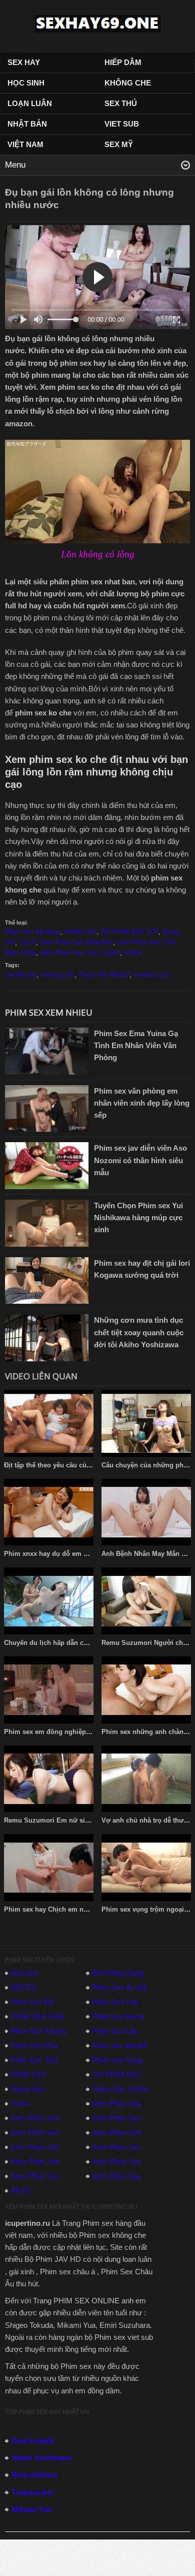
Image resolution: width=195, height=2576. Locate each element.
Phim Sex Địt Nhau (33, 932)
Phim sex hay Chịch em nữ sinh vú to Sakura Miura (84, 1909)
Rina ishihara (34, 2475)
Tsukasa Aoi (32, 2492)
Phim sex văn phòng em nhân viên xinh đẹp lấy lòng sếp (142, 1103)
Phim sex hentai (118, 2016)
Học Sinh (26, 83)
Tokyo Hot (27, 2089)
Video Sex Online (120, 2089)
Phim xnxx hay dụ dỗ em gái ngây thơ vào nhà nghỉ (84, 1554)
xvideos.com (152, 975)
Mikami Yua (31, 2509)
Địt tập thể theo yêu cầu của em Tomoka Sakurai (79, 1465)
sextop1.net (57, 975)
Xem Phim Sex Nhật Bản (76, 942)
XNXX (133, 953)
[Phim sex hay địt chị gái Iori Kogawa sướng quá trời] (47, 1279)
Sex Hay (24, 62)
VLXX (27, 942)
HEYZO (23, 1987)
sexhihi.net (21, 975)
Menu (15, 165)
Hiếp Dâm (123, 62)
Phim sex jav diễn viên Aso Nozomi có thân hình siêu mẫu (140, 1160)
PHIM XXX (80, 932)
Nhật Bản (27, 124)
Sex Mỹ (119, 144)
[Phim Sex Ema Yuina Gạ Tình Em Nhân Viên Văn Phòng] (47, 1050)
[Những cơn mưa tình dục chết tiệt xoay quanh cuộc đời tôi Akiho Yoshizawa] (47, 1337)
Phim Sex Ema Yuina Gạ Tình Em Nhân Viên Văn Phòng (136, 1045)
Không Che (128, 83)
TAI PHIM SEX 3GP (129, 932)
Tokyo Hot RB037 (104, 975)
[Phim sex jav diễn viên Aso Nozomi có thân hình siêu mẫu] (47, 1165)
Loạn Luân (30, 103)
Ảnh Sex (24, 1973)
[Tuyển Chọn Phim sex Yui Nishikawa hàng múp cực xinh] (47, 1222)
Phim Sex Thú (34, 2060)
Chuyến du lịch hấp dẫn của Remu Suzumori (74, 1643)
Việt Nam (25, 144)
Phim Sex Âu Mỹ (120, 1987)
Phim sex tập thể (119, 2045)
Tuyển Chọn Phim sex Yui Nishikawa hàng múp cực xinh (138, 1217)
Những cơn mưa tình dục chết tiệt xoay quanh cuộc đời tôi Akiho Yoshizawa (139, 1332)
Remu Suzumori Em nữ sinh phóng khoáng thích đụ (86, 1820)
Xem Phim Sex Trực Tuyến (80, 953)
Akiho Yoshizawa (41, 2458)
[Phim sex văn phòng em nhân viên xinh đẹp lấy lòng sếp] (47, 1107)
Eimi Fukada (33, 2441)
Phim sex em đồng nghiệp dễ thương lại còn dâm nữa (88, 1732)
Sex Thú (121, 103)
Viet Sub (122, 124)
